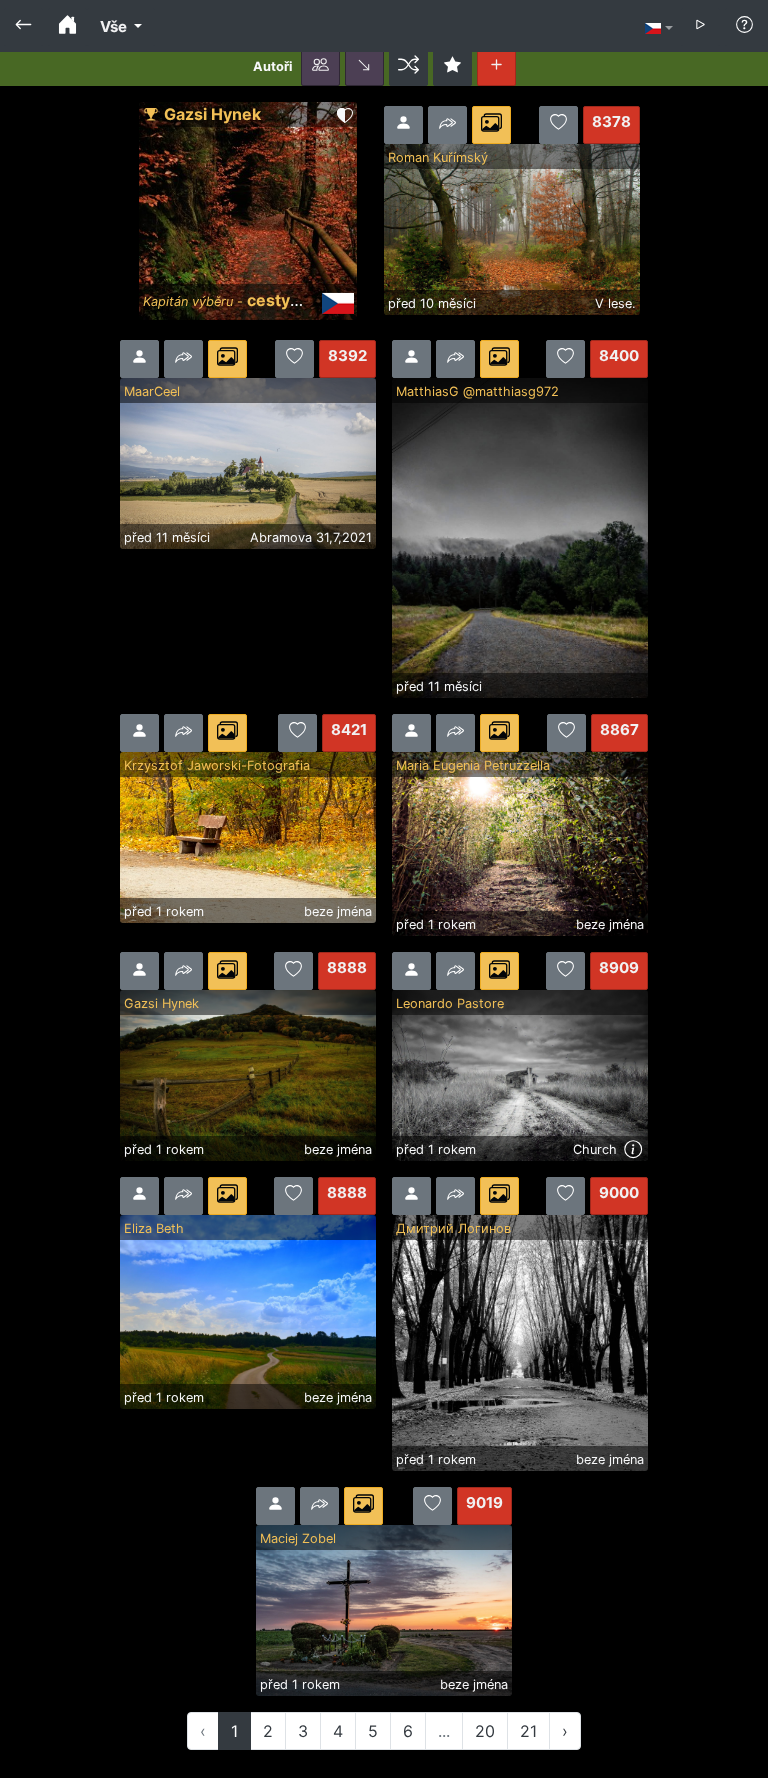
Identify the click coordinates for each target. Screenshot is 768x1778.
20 (485, 1731)
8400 (619, 355)
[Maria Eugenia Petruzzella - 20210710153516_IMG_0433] (520, 842)
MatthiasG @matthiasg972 (477, 391)
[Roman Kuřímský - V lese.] (512, 228)
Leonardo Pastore (450, 1003)
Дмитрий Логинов (453, 1228)
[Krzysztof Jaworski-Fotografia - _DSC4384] (248, 836)
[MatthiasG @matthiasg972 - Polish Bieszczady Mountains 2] (520, 536)
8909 (619, 967)
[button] (320, 67)
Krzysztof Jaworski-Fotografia (217, 765)
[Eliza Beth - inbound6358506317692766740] (248, 1310)
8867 (619, 729)
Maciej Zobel (298, 1538)
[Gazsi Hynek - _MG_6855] (248, 1074)
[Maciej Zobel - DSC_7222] (384, 1609)
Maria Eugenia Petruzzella (473, 765)
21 (528, 1731)
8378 (611, 121)
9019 (484, 1502)
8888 (347, 967)
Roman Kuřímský (438, 157)
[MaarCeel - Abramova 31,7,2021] (248, 462)
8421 (349, 729)
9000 (619, 1192)
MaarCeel (152, 391)
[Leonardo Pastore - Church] (520, 1074)
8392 (347, 355)
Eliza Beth (154, 1228)
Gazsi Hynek (212, 114)
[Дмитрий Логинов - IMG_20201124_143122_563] (520, 1341)
